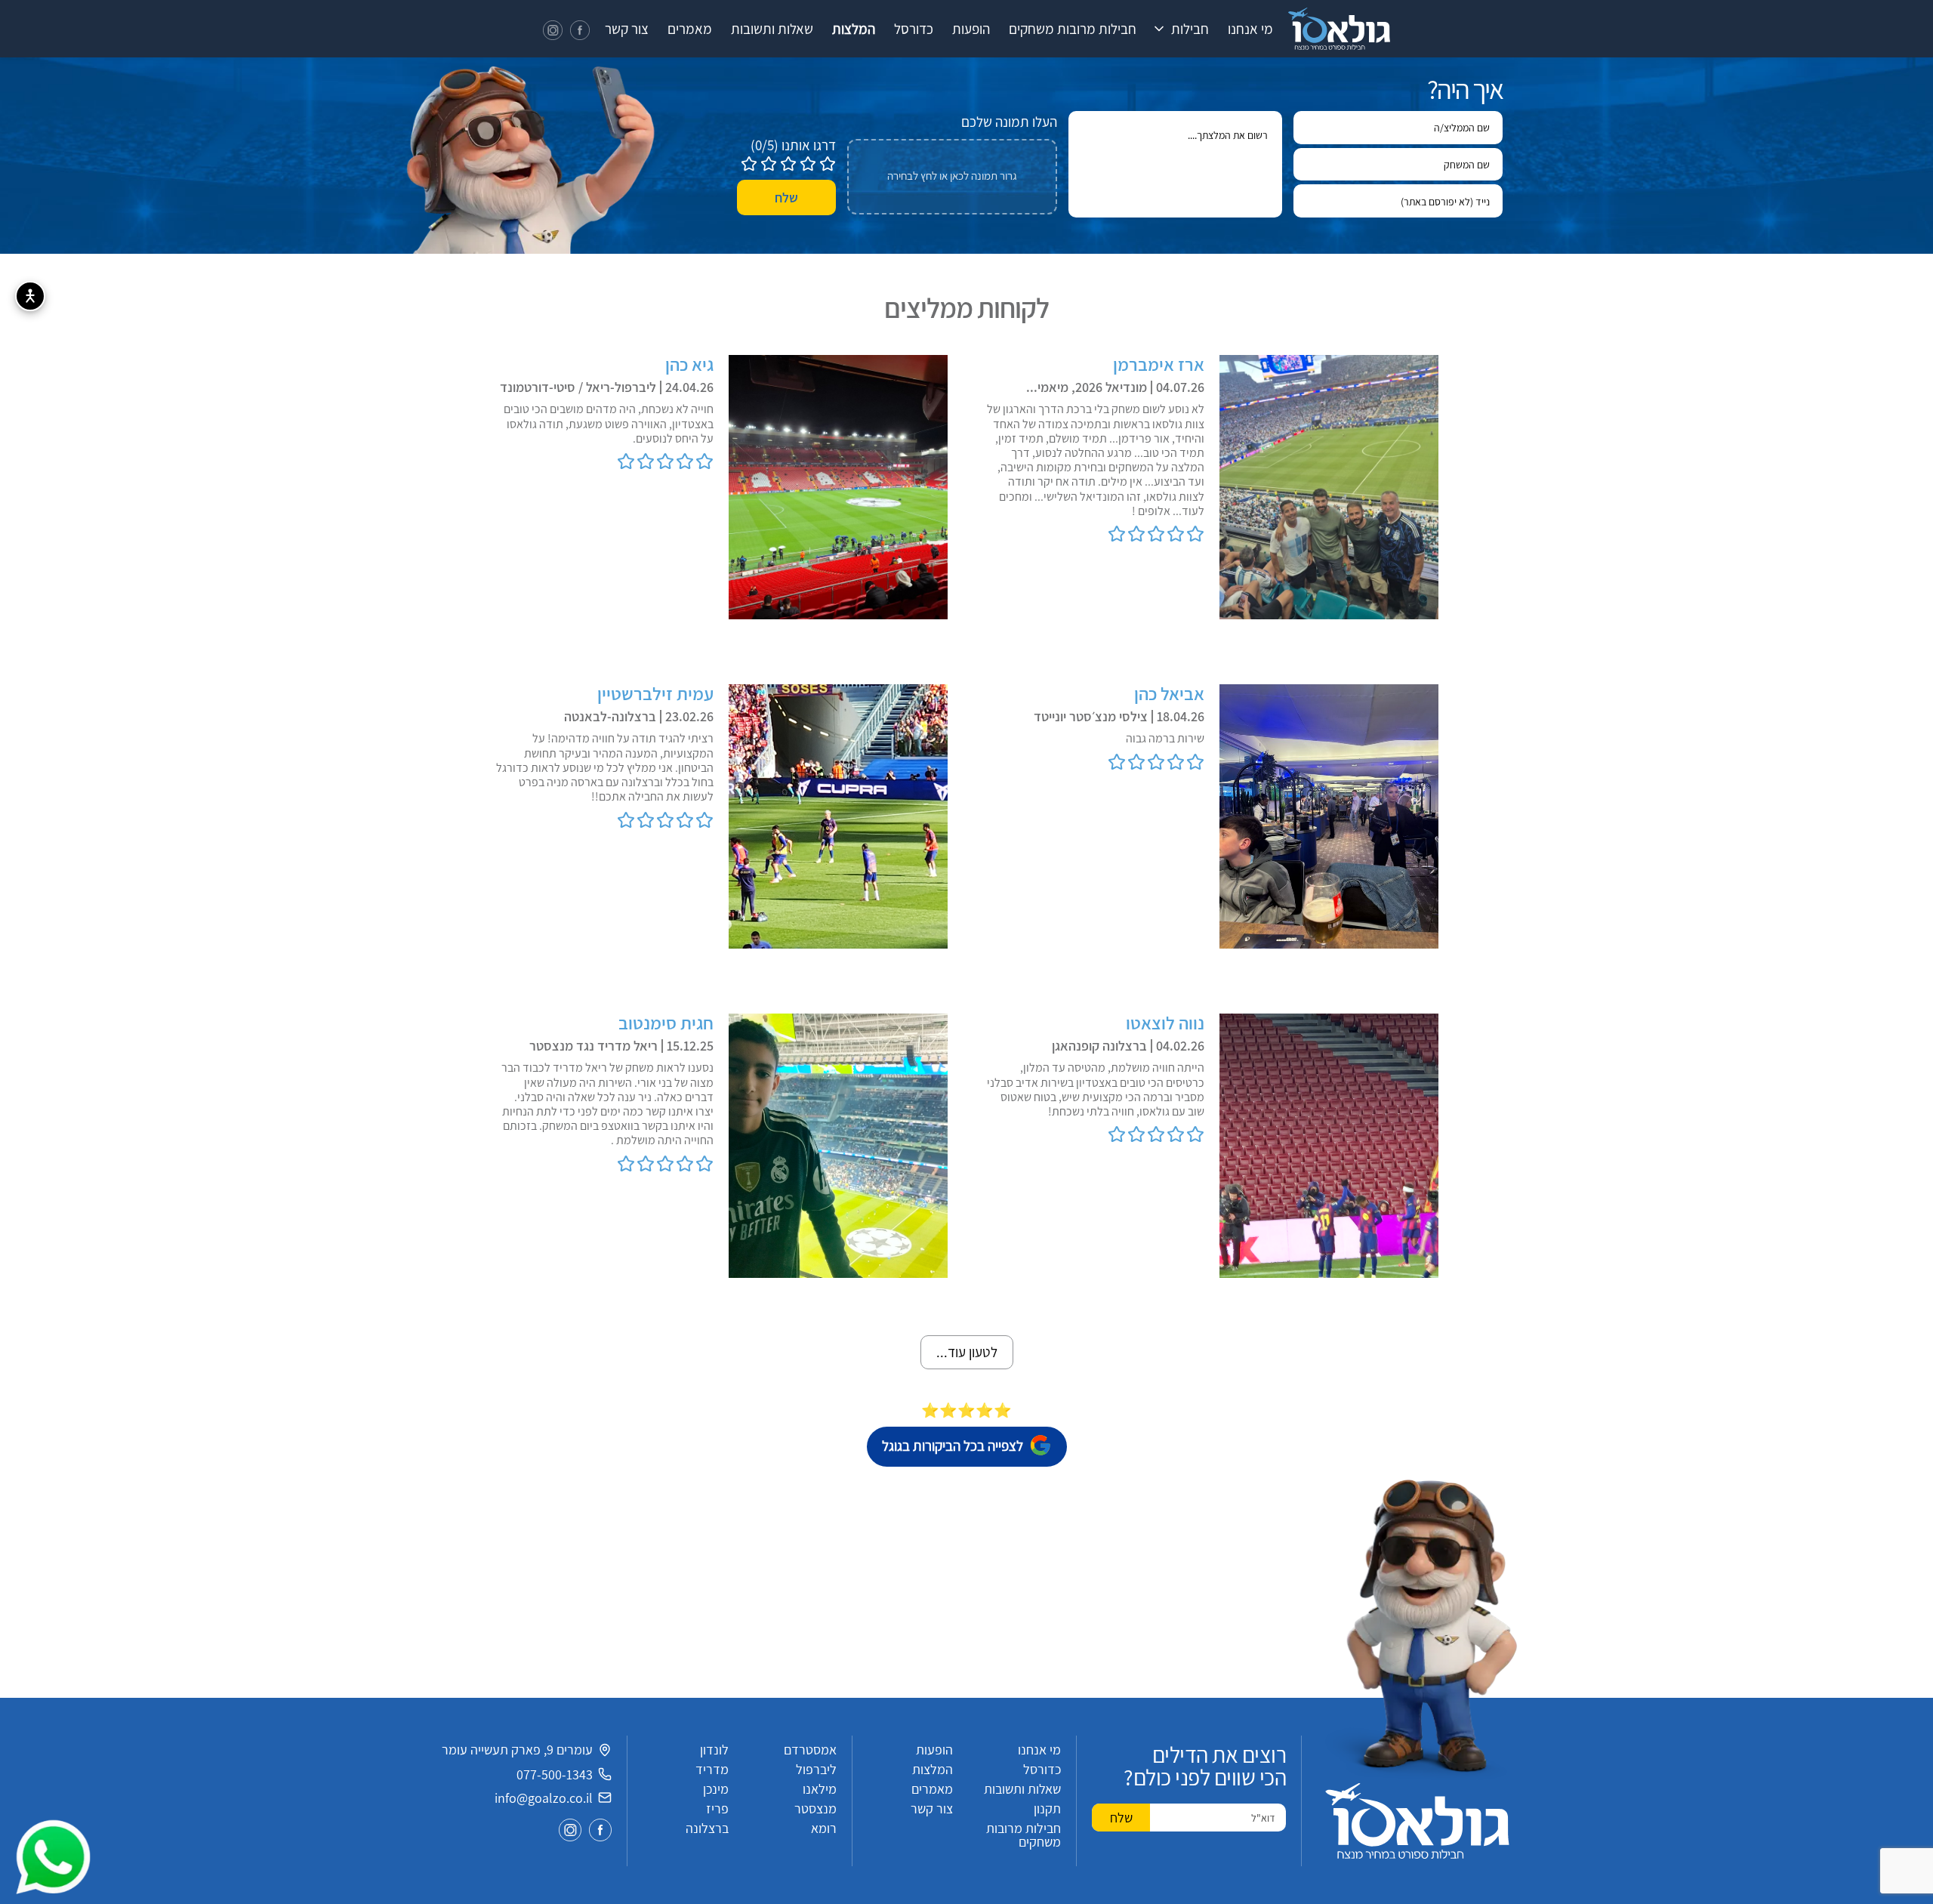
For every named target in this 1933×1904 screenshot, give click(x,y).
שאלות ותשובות (772, 29)
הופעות (971, 29)
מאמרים (690, 29)
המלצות (854, 29)
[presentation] (952, 177)
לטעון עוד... (967, 1352)
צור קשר (627, 29)
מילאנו (820, 1789)
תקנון (1047, 1808)
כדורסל (914, 29)
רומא (824, 1828)
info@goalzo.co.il (544, 1798)
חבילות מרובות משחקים (1073, 29)
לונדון (714, 1750)
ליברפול (816, 1769)
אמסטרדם (810, 1750)
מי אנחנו (1250, 29)
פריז (717, 1808)
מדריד (712, 1769)
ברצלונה (707, 1828)
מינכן (716, 1789)
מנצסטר (815, 1808)
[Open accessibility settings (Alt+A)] (30, 296)
